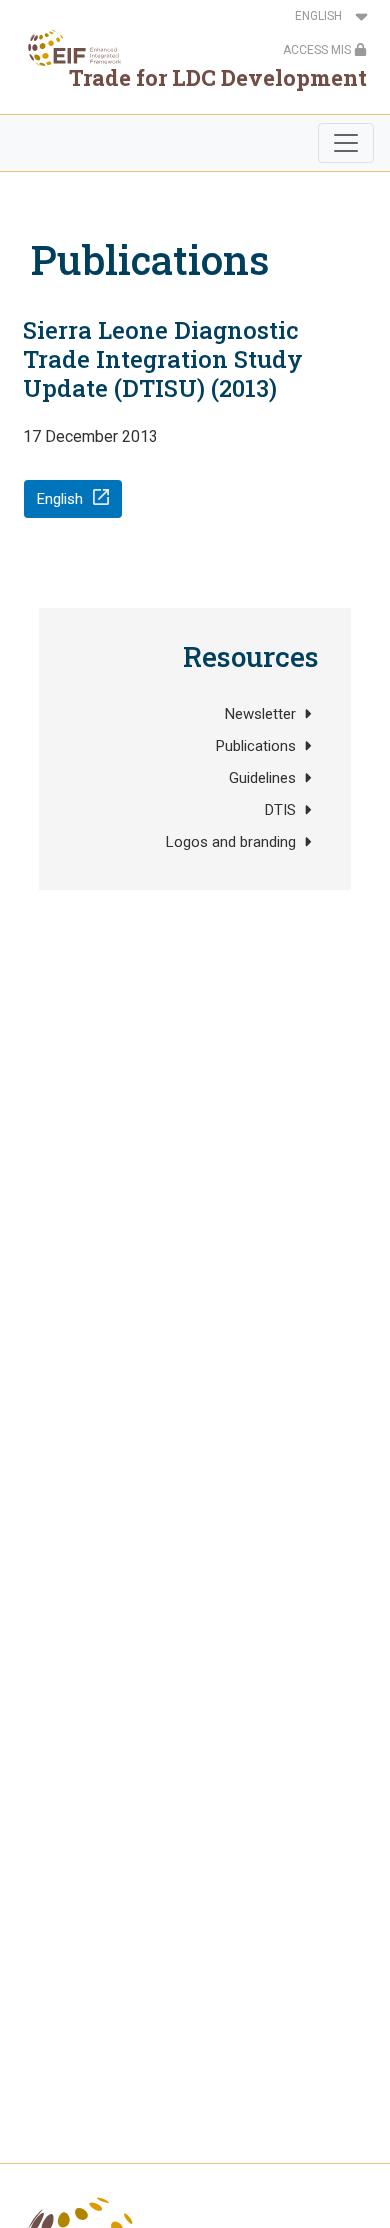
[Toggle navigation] (346, 143)
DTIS (280, 810)
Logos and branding (231, 842)
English (60, 499)
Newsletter (260, 714)
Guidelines (262, 778)
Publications (256, 746)
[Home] (68, 48)
